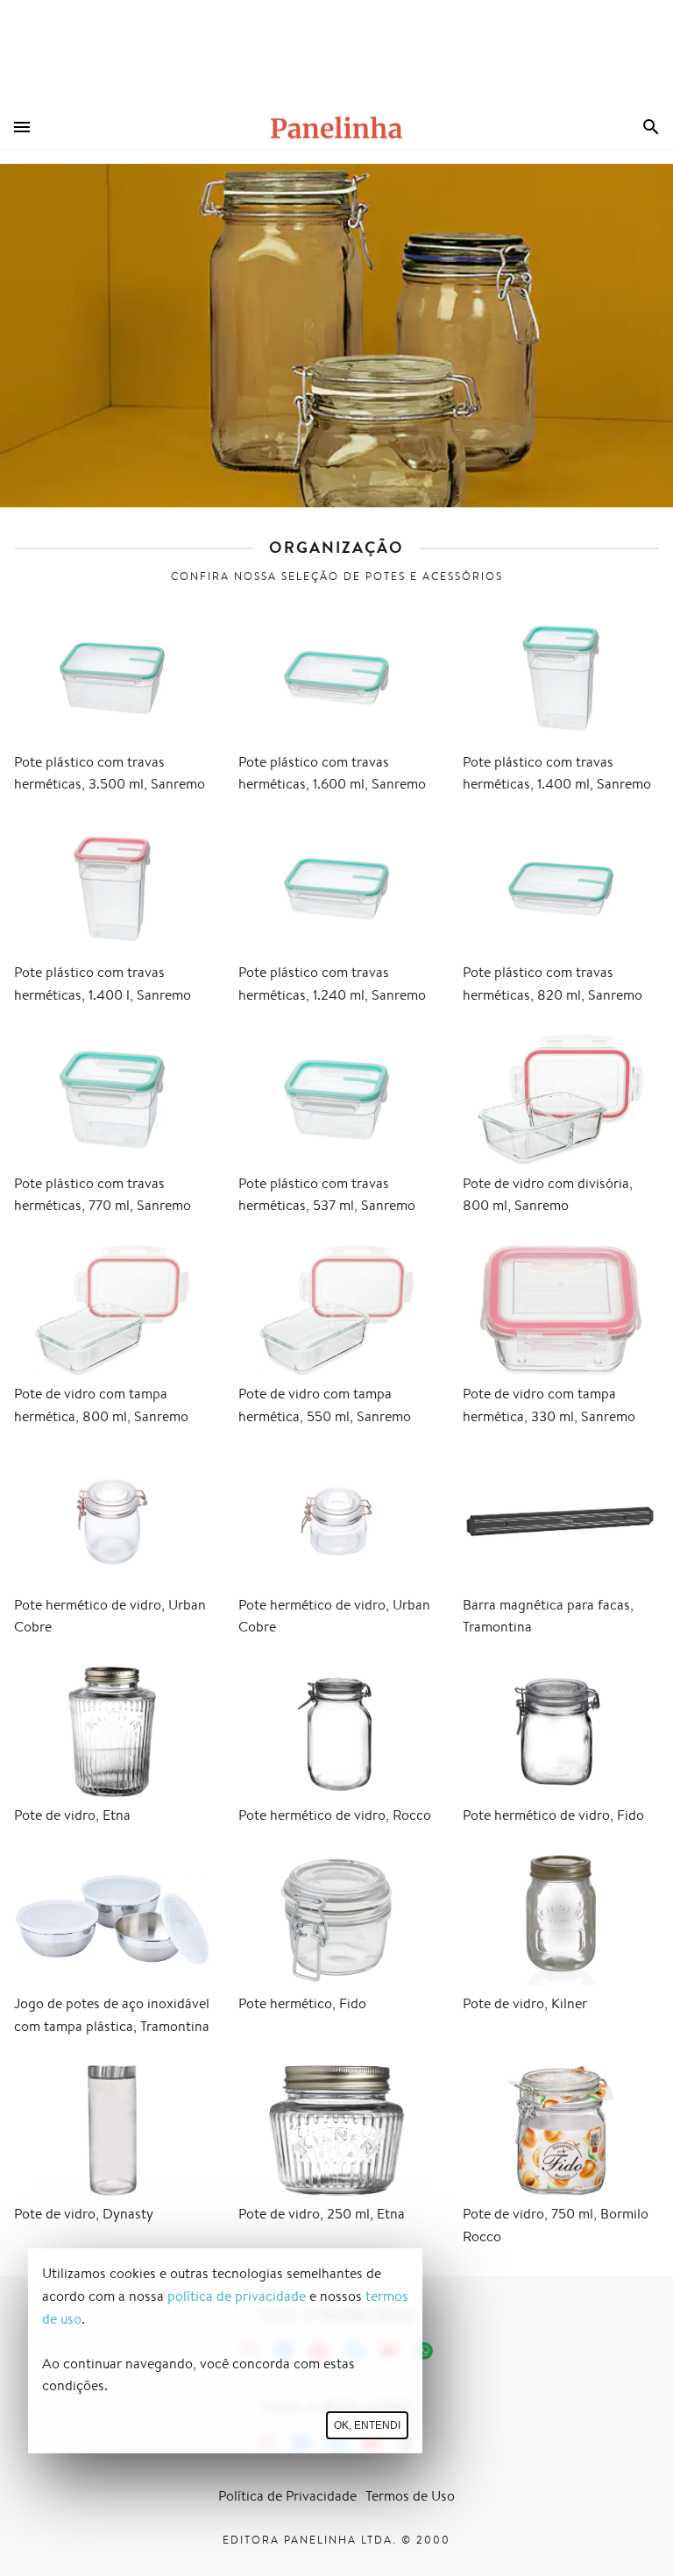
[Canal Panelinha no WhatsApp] (424, 2351)
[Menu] (22, 127)
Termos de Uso (410, 2496)
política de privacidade (237, 2296)
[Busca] (651, 127)
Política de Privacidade (287, 2496)
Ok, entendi (367, 2425)
